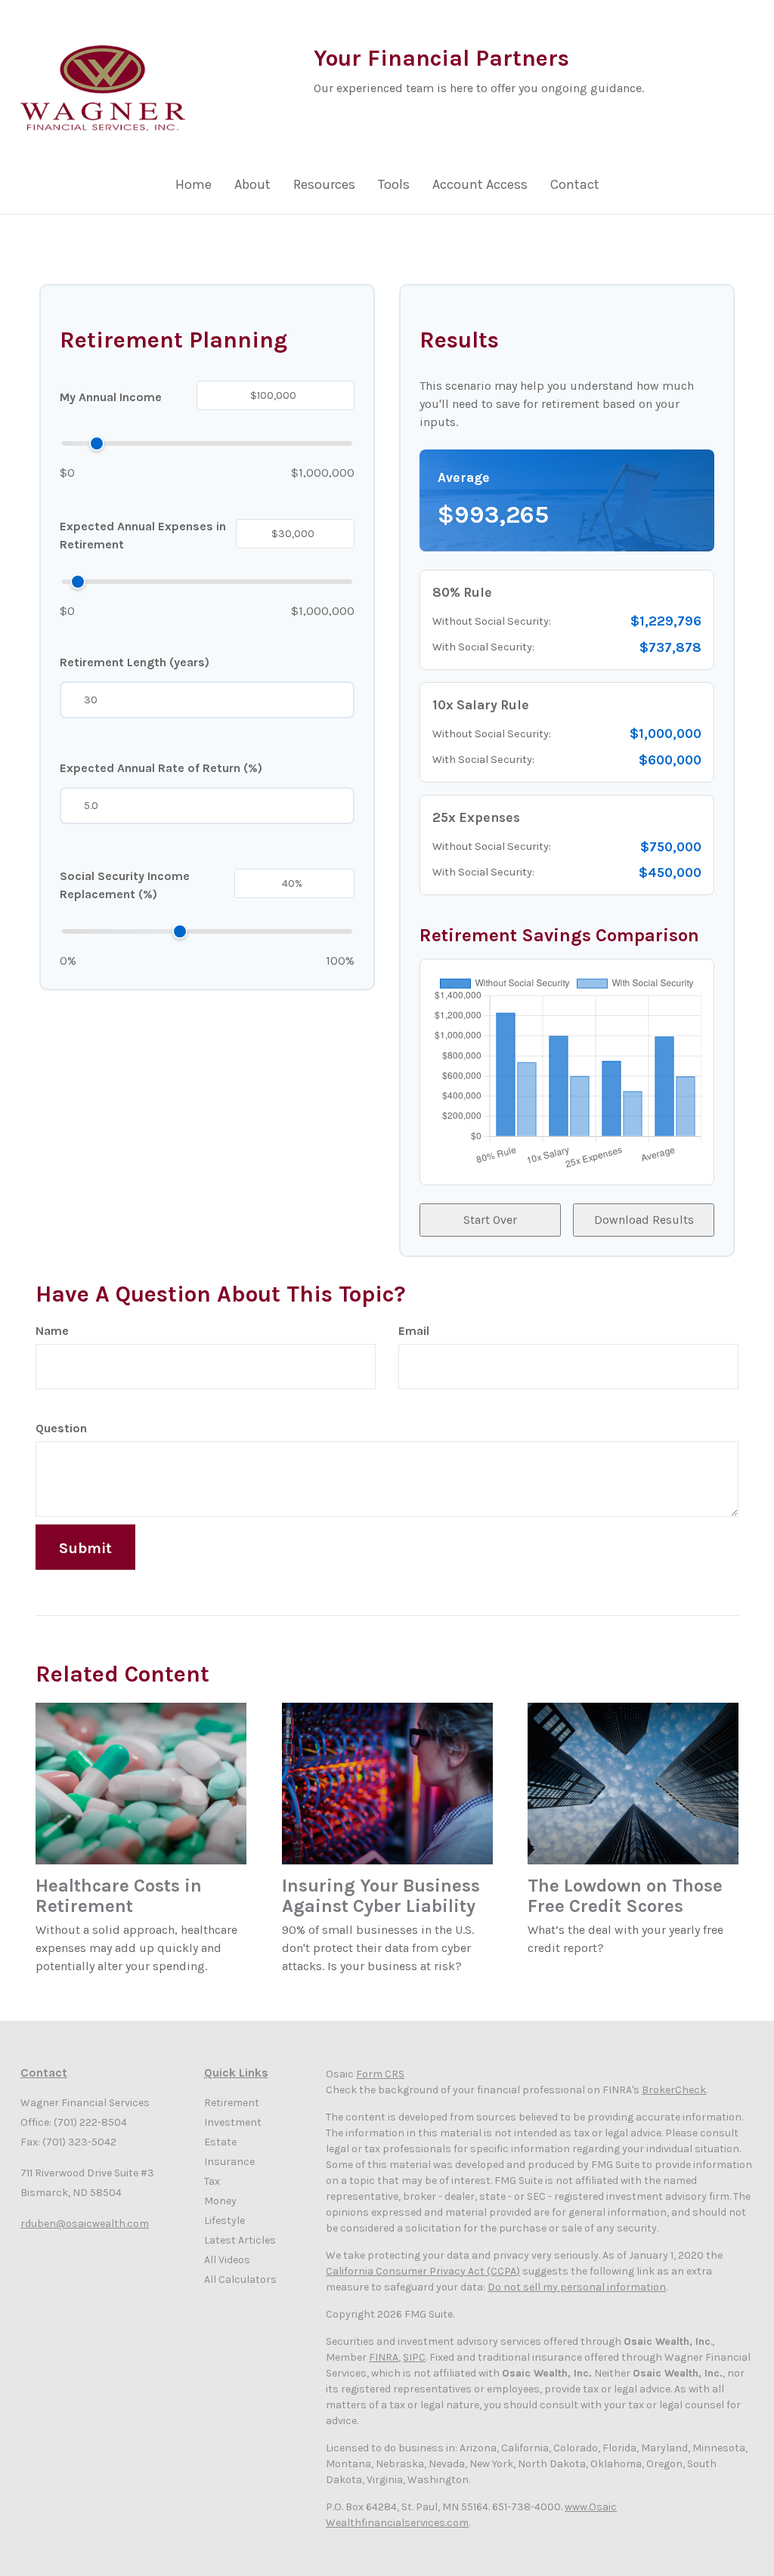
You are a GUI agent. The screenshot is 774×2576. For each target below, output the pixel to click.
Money (220, 2201)
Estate (220, 2142)
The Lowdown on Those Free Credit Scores (625, 1896)
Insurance (229, 2162)
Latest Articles (240, 2240)
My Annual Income (111, 397)
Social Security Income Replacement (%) (125, 885)
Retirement (232, 2103)
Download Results (644, 1220)
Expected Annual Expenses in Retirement (143, 535)
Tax (212, 2181)
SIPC (414, 2357)
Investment (233, 2122)
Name (52, 1331)
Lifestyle (224, 2221)
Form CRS (380, 2074)
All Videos (227, 2260)
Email (414, 1331)
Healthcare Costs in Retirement (119, 1896)
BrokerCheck (674, 2090)
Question (61, 1428)
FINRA (384, 2357)
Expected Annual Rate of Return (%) (161, 768)
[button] (252, 188)
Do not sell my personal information (577, 2287)
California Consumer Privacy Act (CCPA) (423, 2271)
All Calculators (240, 2279)
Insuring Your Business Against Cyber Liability (381, 1896)
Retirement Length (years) (135, 662)
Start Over (490, 1220)
